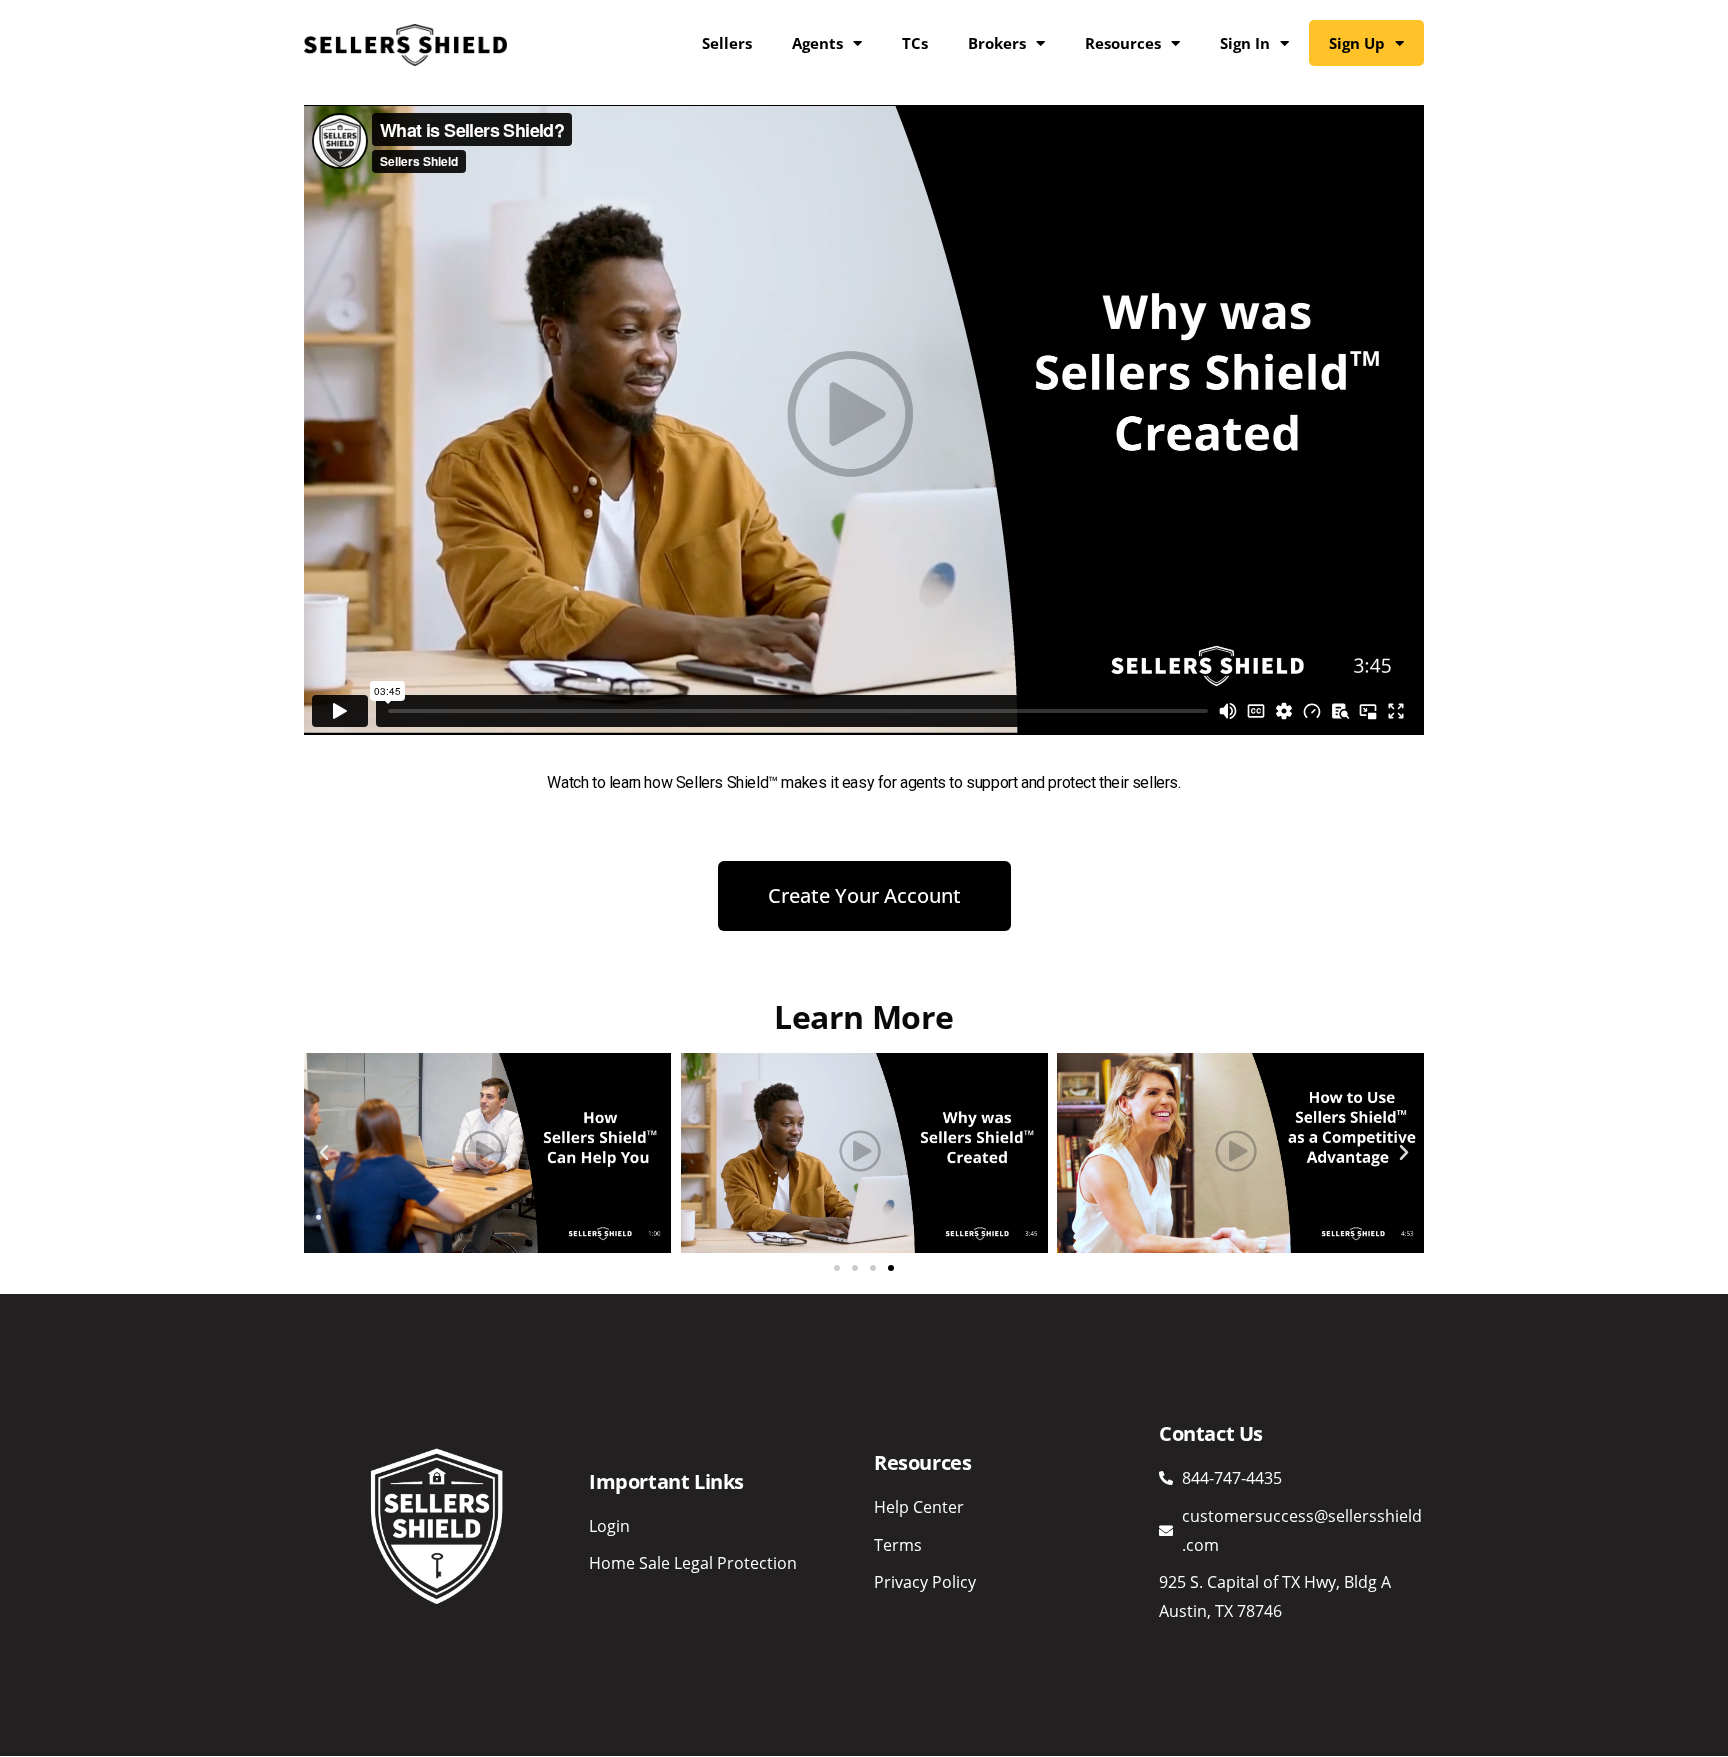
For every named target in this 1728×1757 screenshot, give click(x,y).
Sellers (727, 43)
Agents (817, 43)
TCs (915, 43)
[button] (324, 1153)
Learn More (864, 1016)
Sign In (1245, 43)
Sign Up (1357, 43)
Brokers (997, 43)
